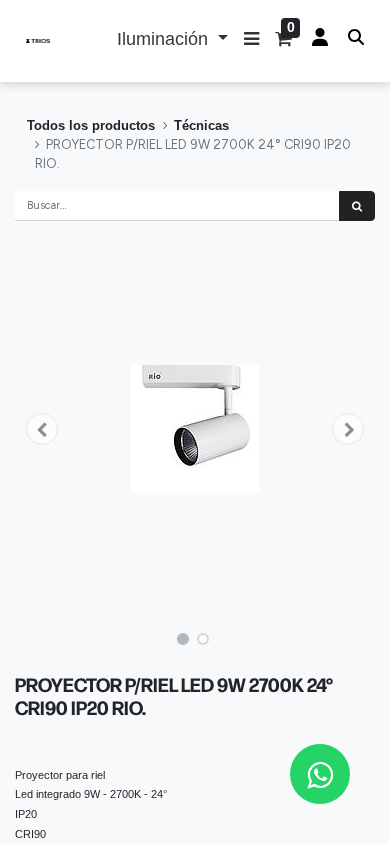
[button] (251, 41)
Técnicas (201, 125)
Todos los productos (91, 125)
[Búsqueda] (357, 206)
